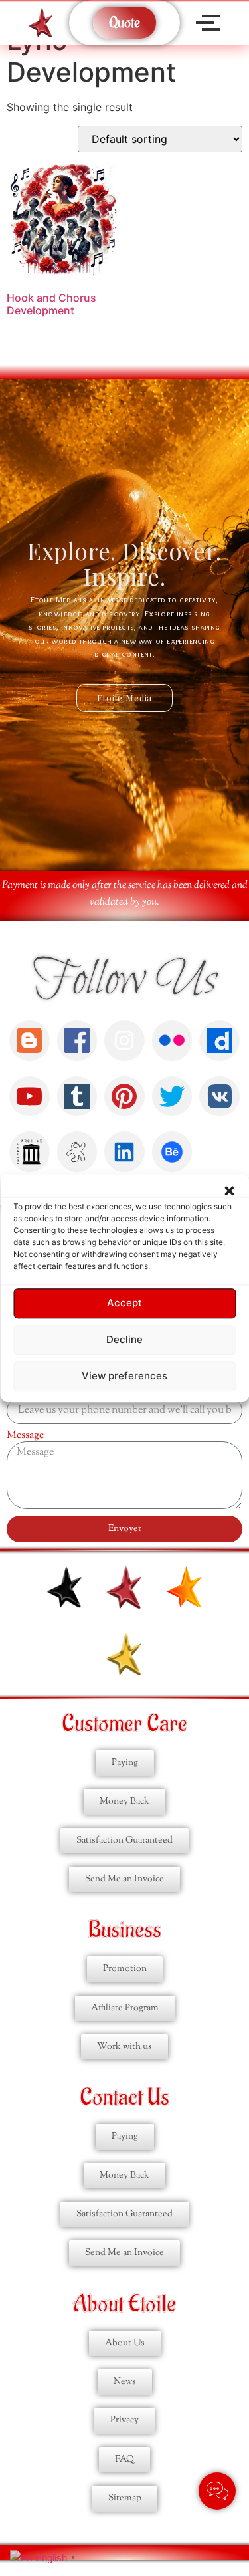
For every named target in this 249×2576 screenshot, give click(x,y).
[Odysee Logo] (77, 1152)
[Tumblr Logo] (77, 1097)
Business (125, 1930)
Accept (124, 1303)
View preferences (124, 1376)
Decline (124, 1340)
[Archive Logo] (30, 1152)
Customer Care (124, 1724)
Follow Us (124, 981)
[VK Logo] (219, 1097)
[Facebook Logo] (77, 1041)
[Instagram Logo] (124, 1041)
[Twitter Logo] (172, 1097)
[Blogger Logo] (30, 1041)
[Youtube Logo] (30, 1097)
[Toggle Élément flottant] (217, 2491)
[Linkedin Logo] (124, 1152)
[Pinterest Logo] (124, 1097)
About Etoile (124, 2304)
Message (25, 1436)
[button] (229, 1191)
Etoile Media (125, 698)
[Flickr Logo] (172, 1041)
